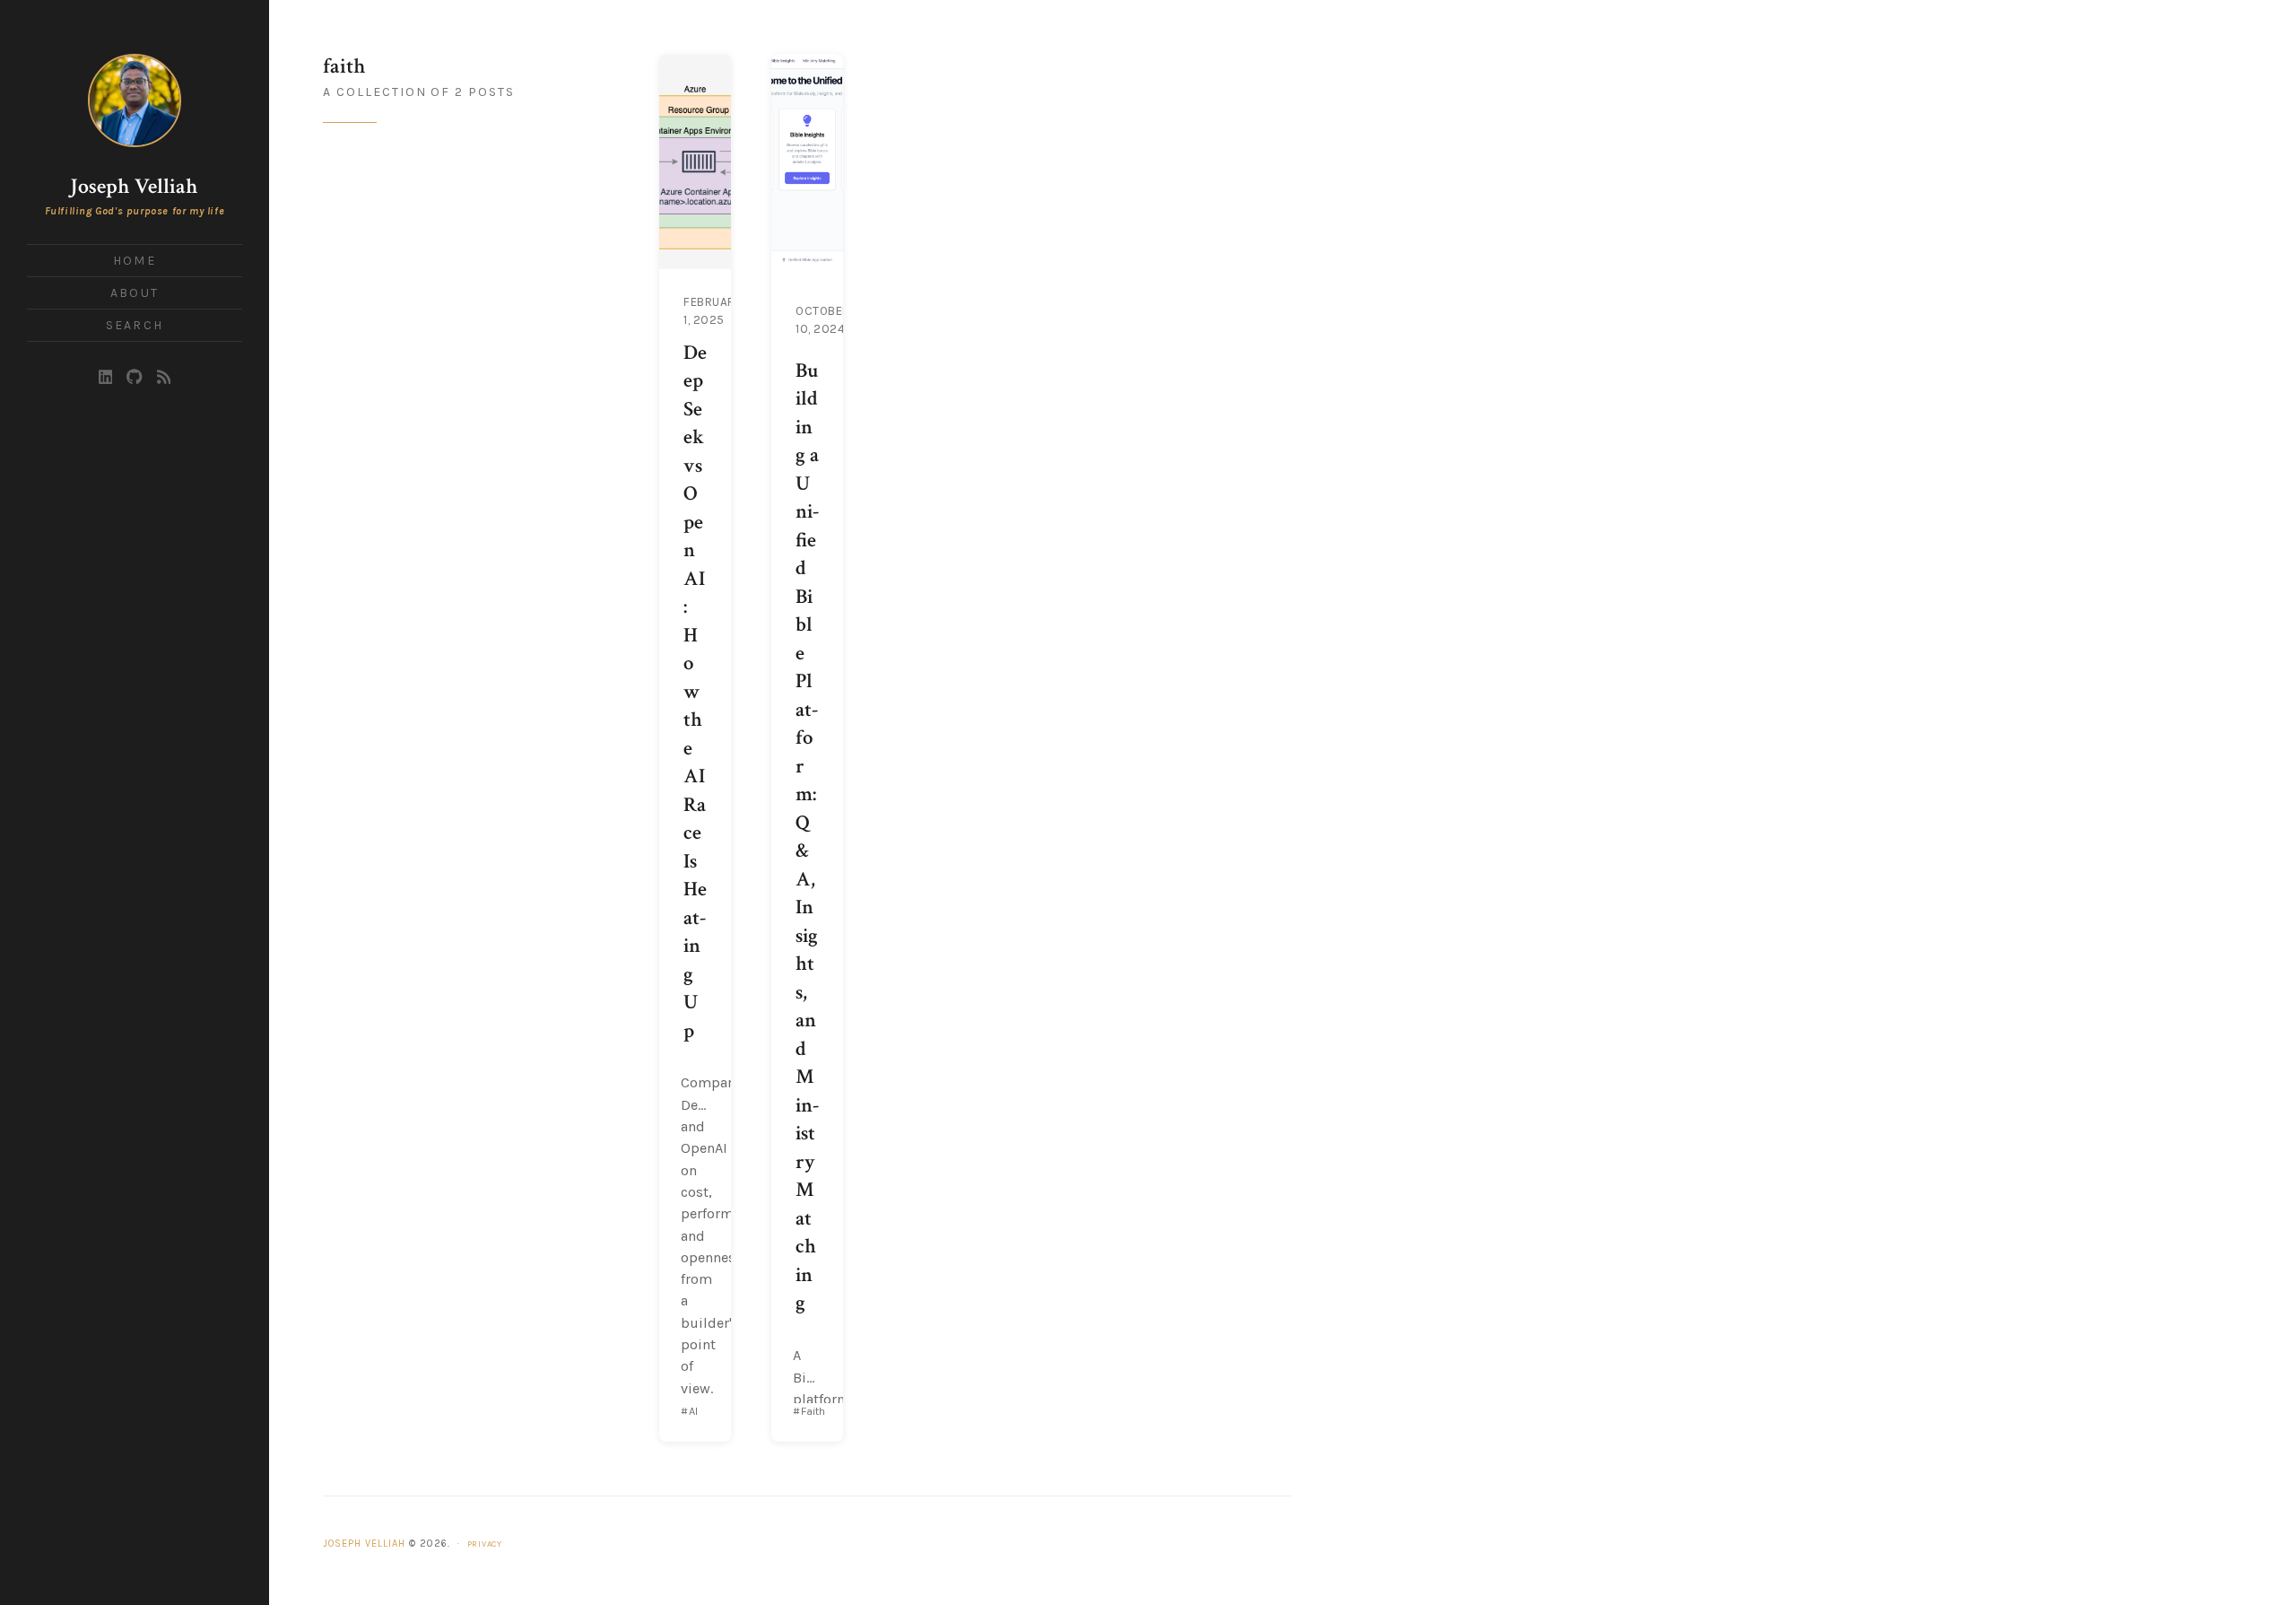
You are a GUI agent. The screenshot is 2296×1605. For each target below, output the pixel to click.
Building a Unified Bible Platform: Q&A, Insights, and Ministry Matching (807, 837)
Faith (813, 1411)
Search (135, 325)
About (135, 293)
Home (134, 261)
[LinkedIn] (106, 377)
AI (693, 1411)
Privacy (485, 1544)
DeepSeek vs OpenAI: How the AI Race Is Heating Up (695, 692)
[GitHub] (134, 377)
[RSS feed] (164, 377)
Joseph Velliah (134, 186)
